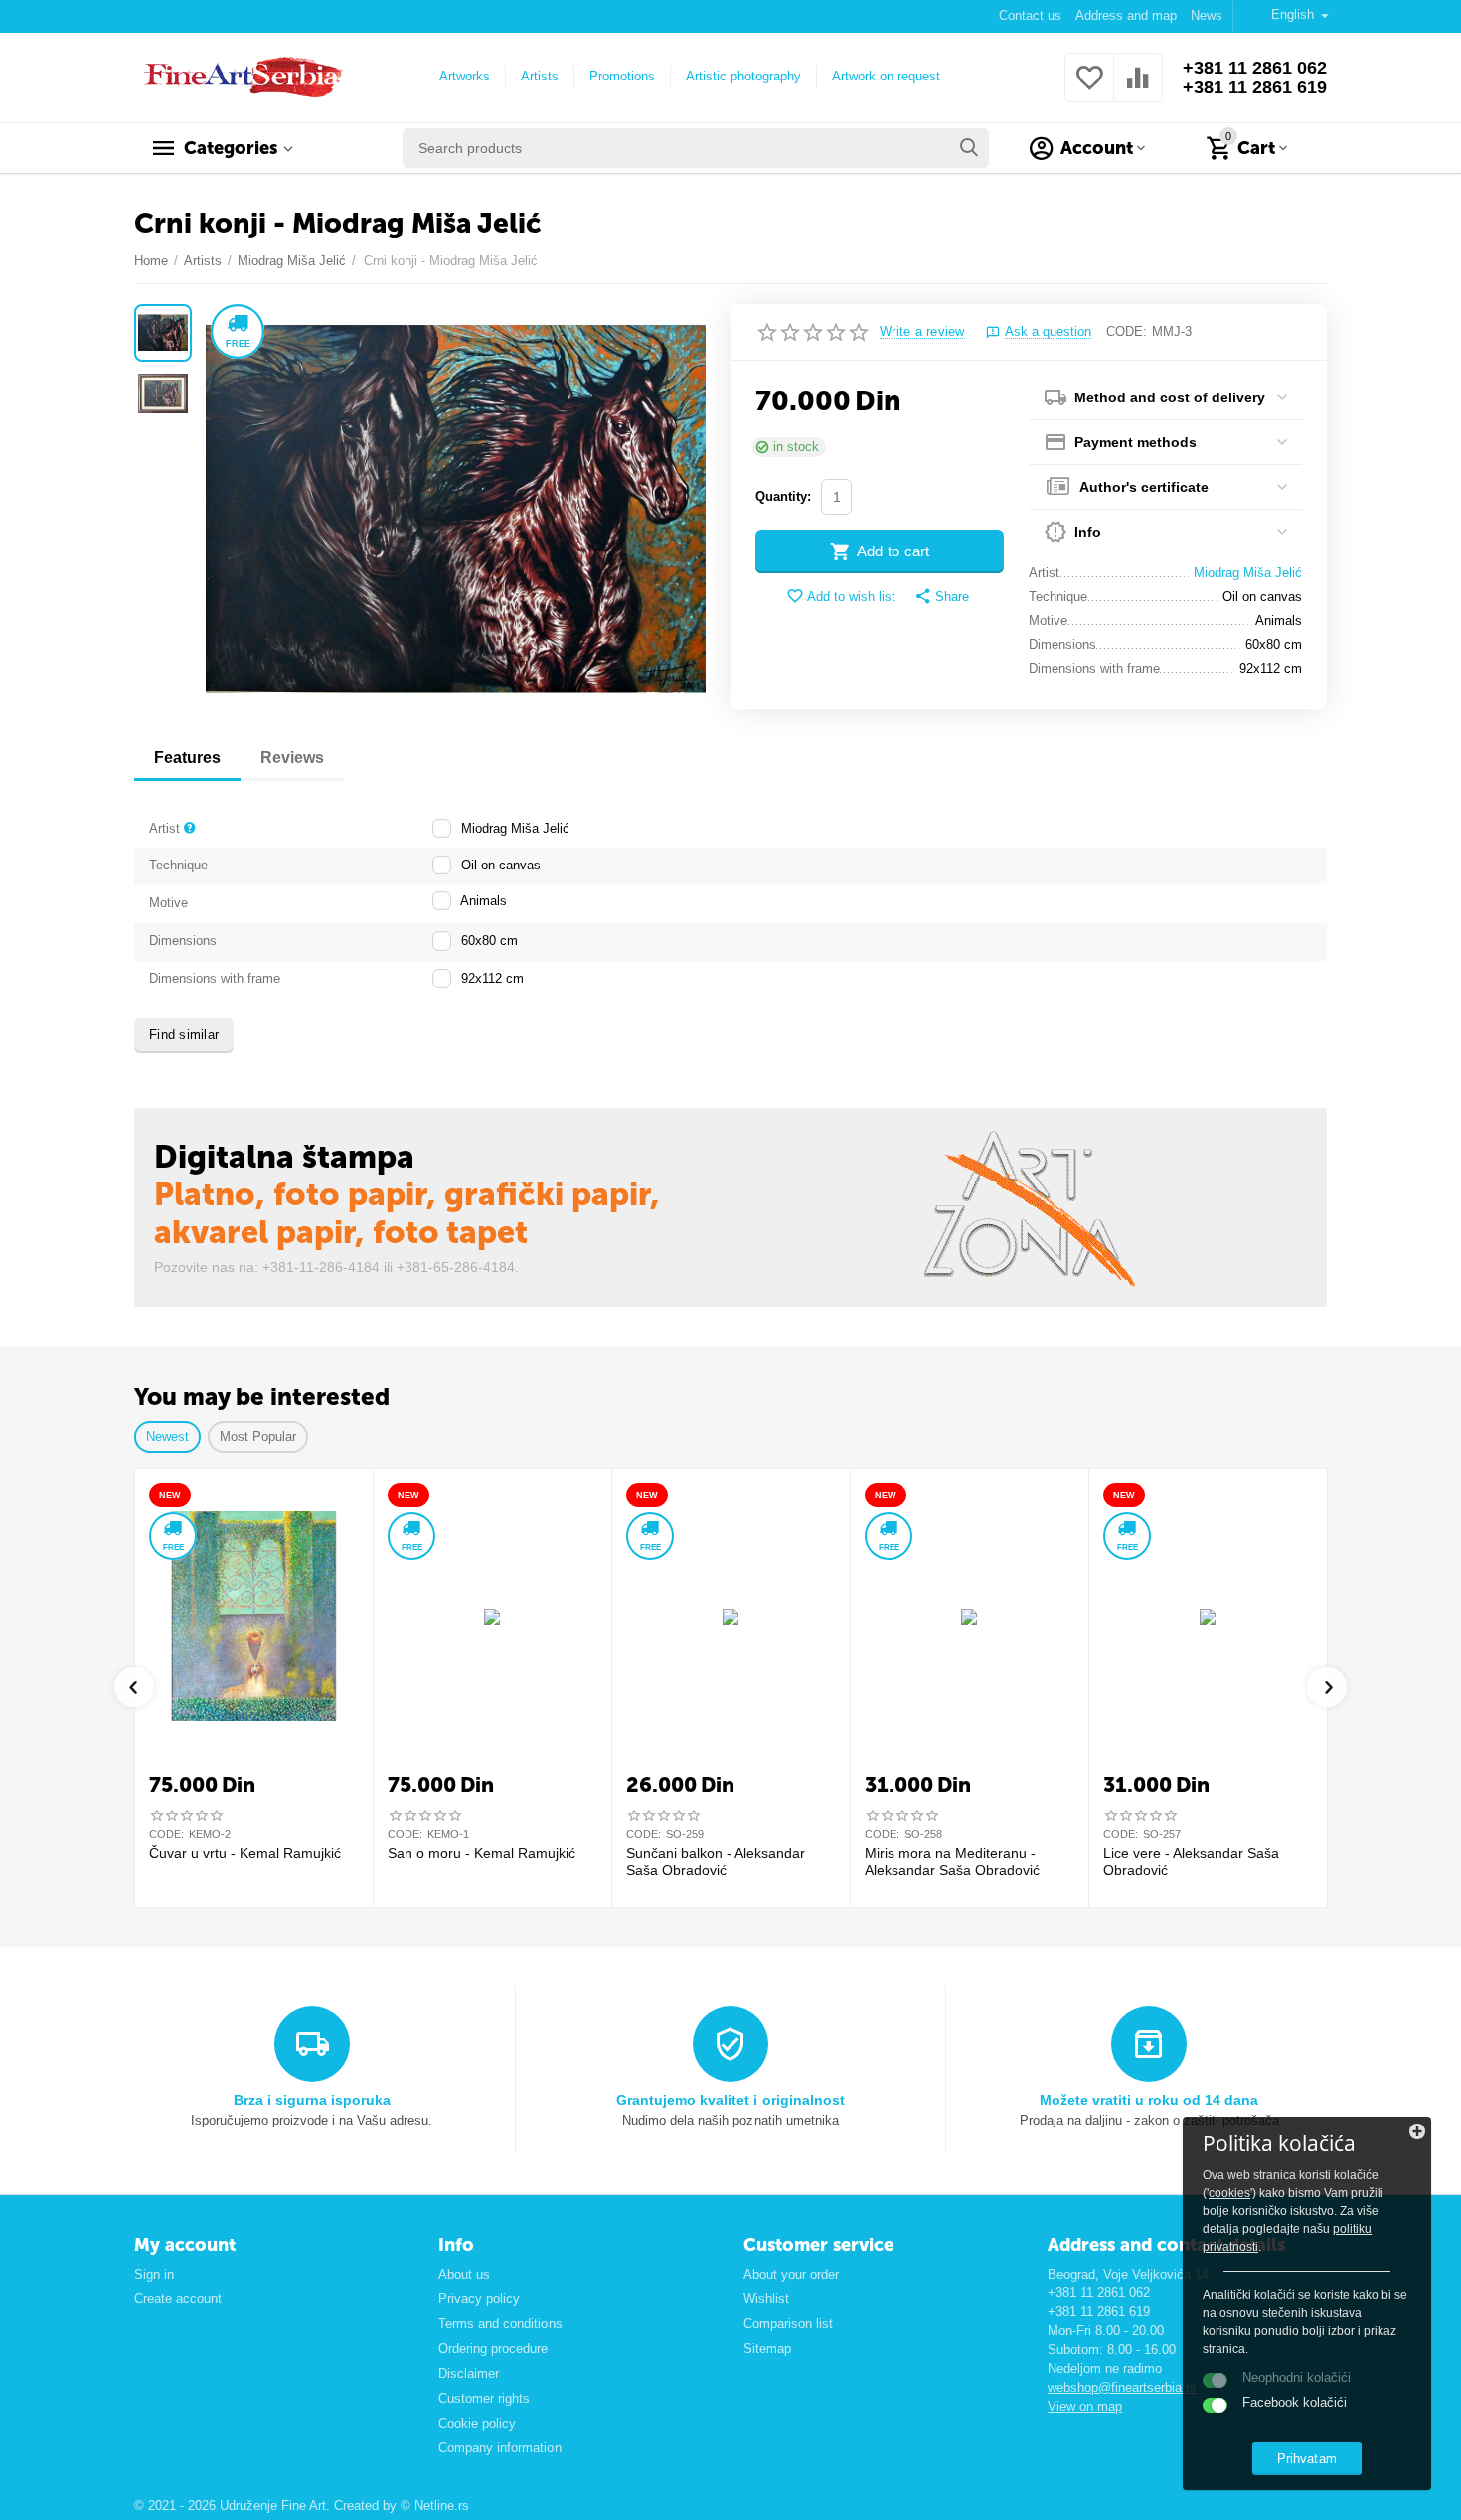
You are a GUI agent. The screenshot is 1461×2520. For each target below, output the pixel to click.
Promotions (622, 76)
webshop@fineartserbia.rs (1122, 2387)
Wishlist (766, 2299)
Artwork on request (886, 76)
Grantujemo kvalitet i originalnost (730, 2100)
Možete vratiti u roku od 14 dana (1149, 2100)
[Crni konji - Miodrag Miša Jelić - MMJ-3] (456, 509)
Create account (178, 2299)
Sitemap (767, 2349)
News (1207, 15)
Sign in (154, 2274)
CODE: (1127, 331)
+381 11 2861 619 (1255, 87)
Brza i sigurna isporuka (312, 2100)
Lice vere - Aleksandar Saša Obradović (1191, 1862)
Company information (499, 2448)
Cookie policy (477, 2423)
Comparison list (788, 2324)
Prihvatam (1306, 2459)
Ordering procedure (493, 2349)
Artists (540, 76)
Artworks (465, 76)
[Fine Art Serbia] (240, 76)
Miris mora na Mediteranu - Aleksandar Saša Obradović (952, 1862)
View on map (1085, 2406)
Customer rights (484, 2398)
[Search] (969, 148)
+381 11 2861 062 (1255, 68)
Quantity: (783, 496)
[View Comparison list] (1138, 89)
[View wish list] (1089, 89)
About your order (791, 2274)
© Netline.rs (435, 2506)
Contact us (1030, 15)
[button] (942, 597)
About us (464, 2274)
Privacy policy (479, 2299)
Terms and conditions (500, 2324)
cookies (1229, 2193)
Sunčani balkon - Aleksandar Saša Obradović (716, 1862)
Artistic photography (743, 76)
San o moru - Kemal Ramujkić (482, 1853)
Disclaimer (469, 2373)
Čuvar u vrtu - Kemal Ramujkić (245, 1853)
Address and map (1126, 15)
